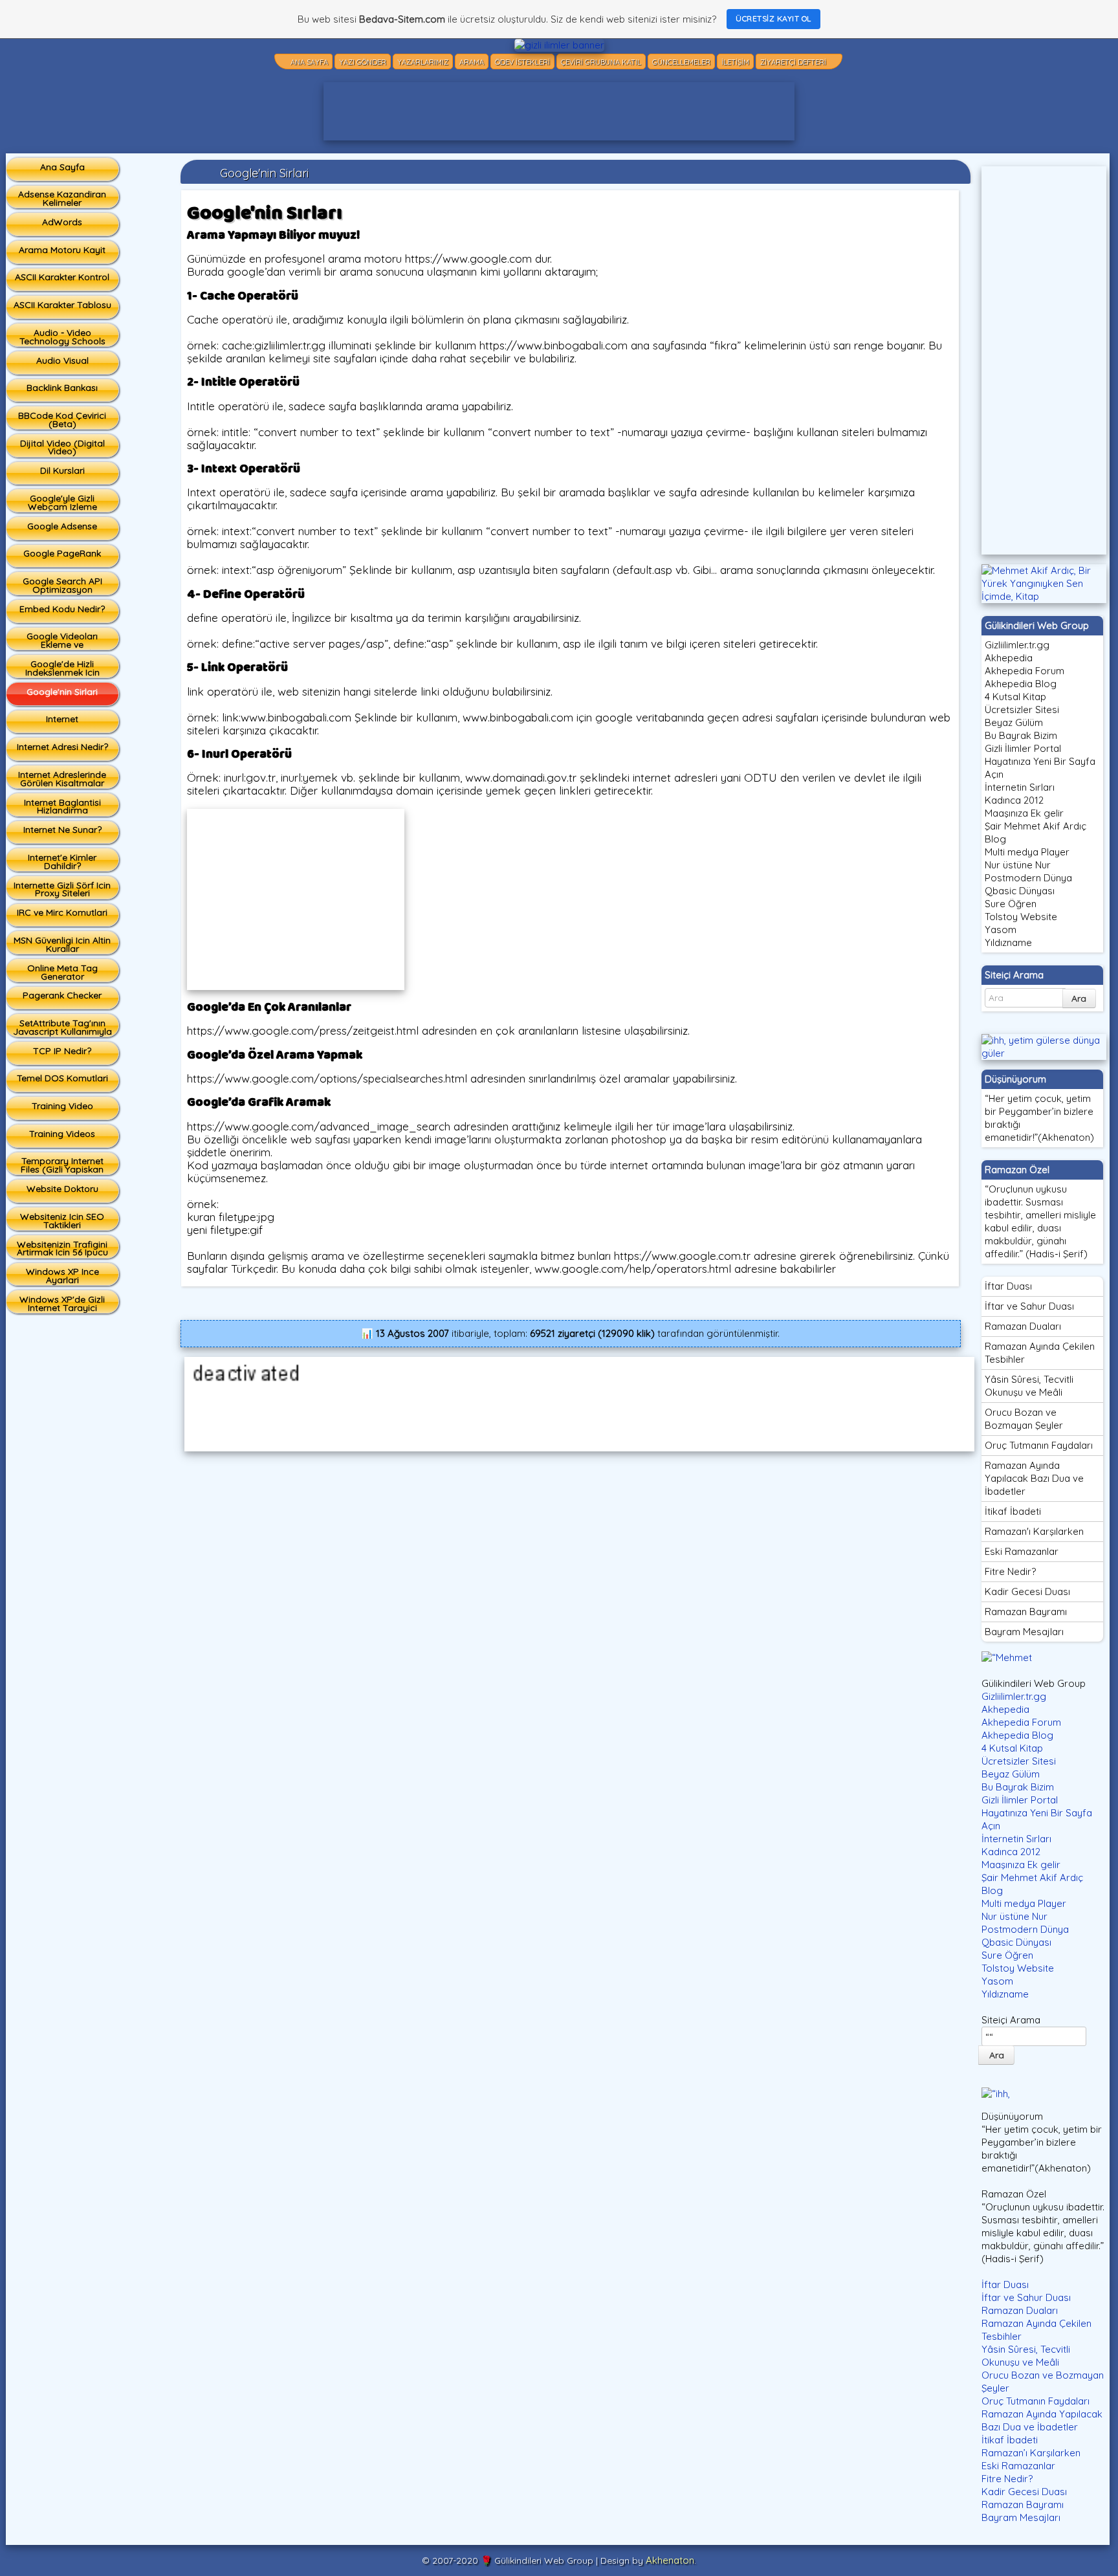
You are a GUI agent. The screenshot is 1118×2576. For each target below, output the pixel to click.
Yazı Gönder (363, 62)
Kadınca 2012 (1014, 800)
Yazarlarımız (423, 62)
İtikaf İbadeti (1013, 1511)
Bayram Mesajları (1024, 1632)
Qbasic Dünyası (1020, 891)
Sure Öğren (1011, 904)
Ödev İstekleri (522, 62)
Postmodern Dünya (1028, 878)
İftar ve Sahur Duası (1029, 1306)
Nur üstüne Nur (1018, 865)
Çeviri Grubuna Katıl (601, 62)
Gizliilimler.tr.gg (1017, 645)
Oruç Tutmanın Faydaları (1039, 1445)
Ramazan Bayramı (1026, 1612)
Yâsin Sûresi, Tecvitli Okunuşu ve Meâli (1029, 1386)
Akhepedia (1009, 658)
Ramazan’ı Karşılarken (1031, 2453)
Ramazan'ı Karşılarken (1034, 1531)
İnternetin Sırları (1020, 787)
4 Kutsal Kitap (1015, 697)
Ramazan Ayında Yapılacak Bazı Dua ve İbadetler (1034, 1478)
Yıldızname (1008, 942)
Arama (472, 62)
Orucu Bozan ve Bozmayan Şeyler (1024, 1419)
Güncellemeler (681, 62)
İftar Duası (1008, 1286)
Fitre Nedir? (1010, 1571)
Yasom (1001, 930)
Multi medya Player (1027, 852)
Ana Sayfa (309, 62)
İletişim (735, 62)
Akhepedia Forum (1025, 671)
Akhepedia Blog (1021, 684)
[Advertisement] (559, 111)
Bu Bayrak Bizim (1021, 735)
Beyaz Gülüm (1014, 722)
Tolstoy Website (1021, 917)
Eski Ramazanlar (1022, 1551)
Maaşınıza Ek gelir (1024, 813)
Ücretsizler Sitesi (1022, 710)
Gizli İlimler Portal (1023, 748)
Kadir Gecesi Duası (1027, 1591)
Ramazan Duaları (1023, 1326)
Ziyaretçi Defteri (793, 62)
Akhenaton (670, 2560)
